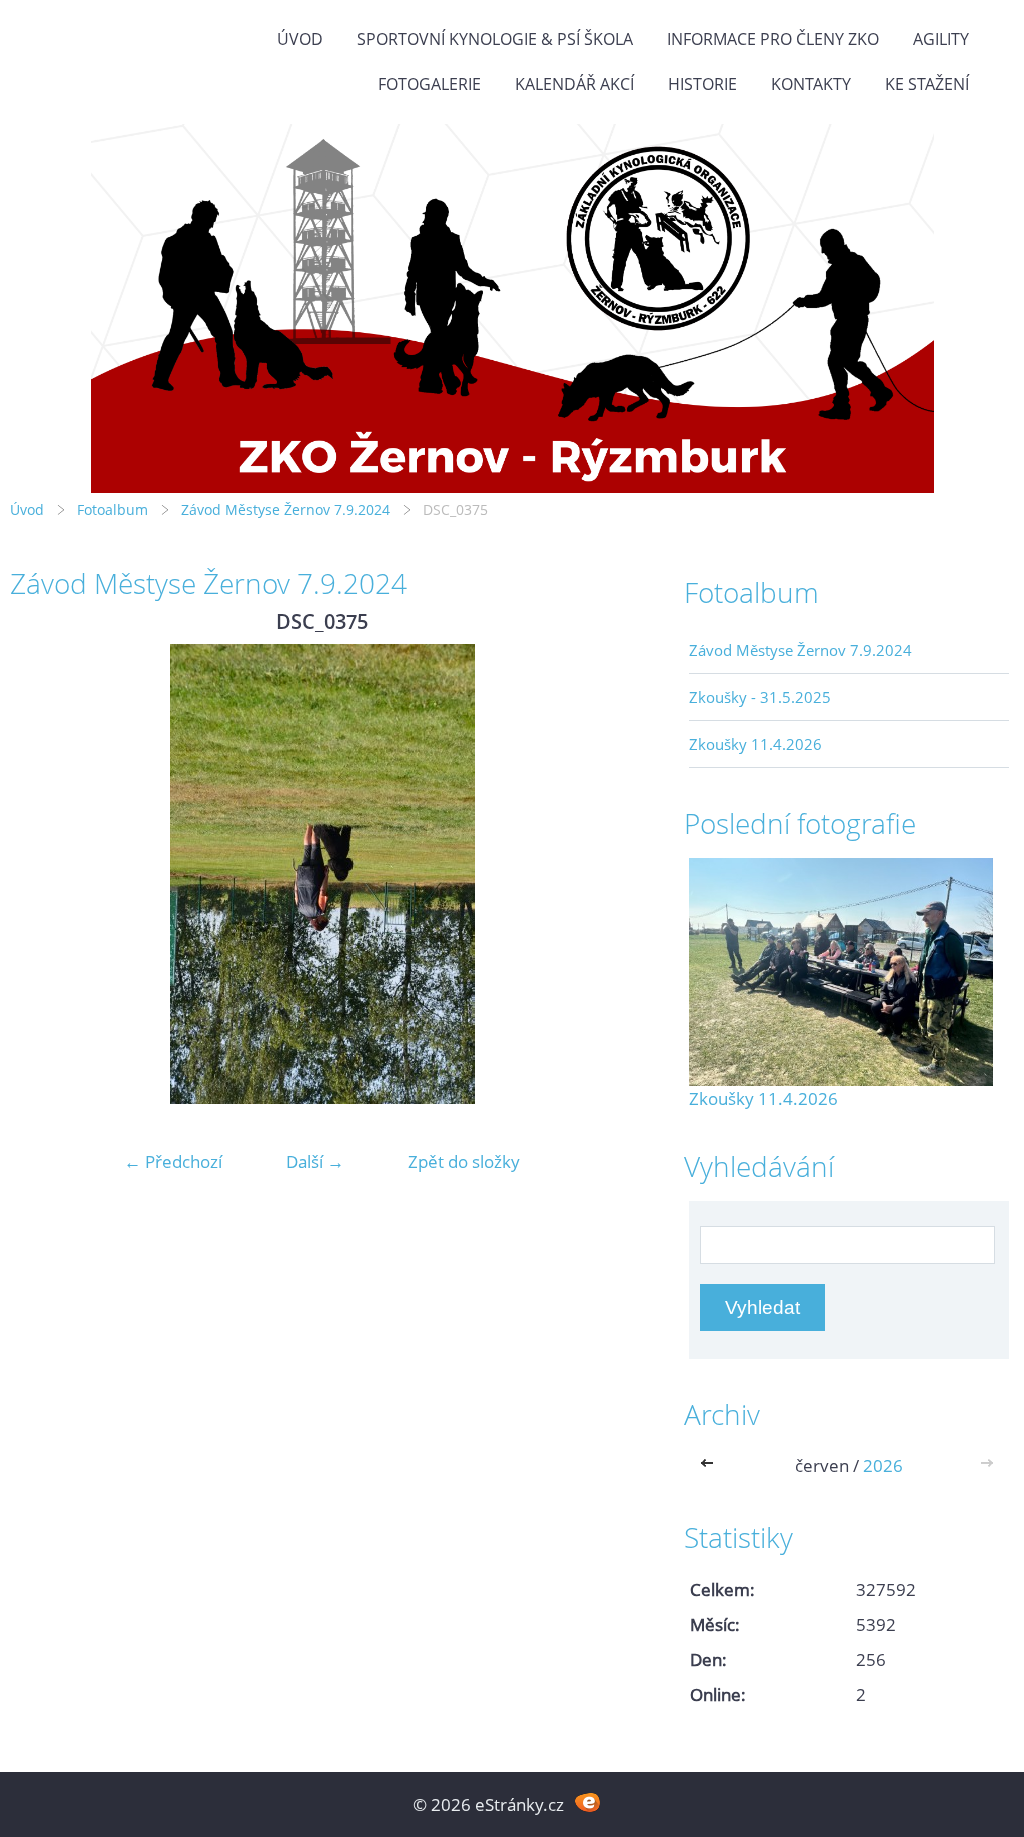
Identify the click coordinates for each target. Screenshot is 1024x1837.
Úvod (300, 39)
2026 (883, 1465)
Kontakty (811, 84)
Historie (702, 84)
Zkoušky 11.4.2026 (755, 744)
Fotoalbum (112, 509)
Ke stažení (927, 84)
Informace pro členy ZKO (773, 39)
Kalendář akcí (574, 84)
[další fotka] (601, 874)
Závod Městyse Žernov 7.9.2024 (285, 509)
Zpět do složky (464, 1161)
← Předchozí (173, 1161)
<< (711, 1465)
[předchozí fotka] (42, 874)
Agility (941, 39)
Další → (315, 1161)
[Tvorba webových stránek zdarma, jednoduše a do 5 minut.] (587, 1802)
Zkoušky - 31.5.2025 (760, 697)
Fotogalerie (429, 84)
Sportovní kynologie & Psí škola (495, 39)
